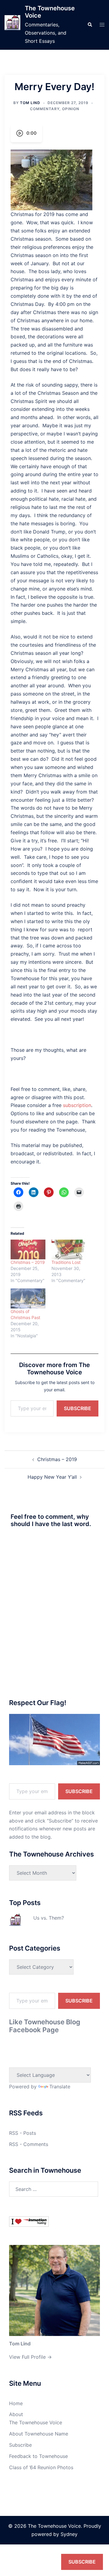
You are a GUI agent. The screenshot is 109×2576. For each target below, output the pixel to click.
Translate (60, 2087)
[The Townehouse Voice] (12, 25)
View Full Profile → (30, 2357)
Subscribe (78, 1408)
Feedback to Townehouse (38, 2456)
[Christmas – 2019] (28, 1250)
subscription (77, 1105)
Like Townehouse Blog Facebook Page (45, 2026)
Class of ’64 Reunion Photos (41, 2467)
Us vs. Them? (49, 1918)
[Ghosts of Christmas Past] (28, 1298)
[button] (90, 25)
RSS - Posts (23, 2133)
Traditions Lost (66, 1262)
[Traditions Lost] (69, 1250)
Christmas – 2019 (28, 1262)
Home (16, 2403)
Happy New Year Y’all (52, 1477)
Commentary (45, 109)
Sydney (69, 2534)
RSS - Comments (29, 2144)
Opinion (71, 109)
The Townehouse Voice (36, 2422)
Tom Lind (30, 103)
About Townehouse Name (39, 2434)
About (16, 2414)
